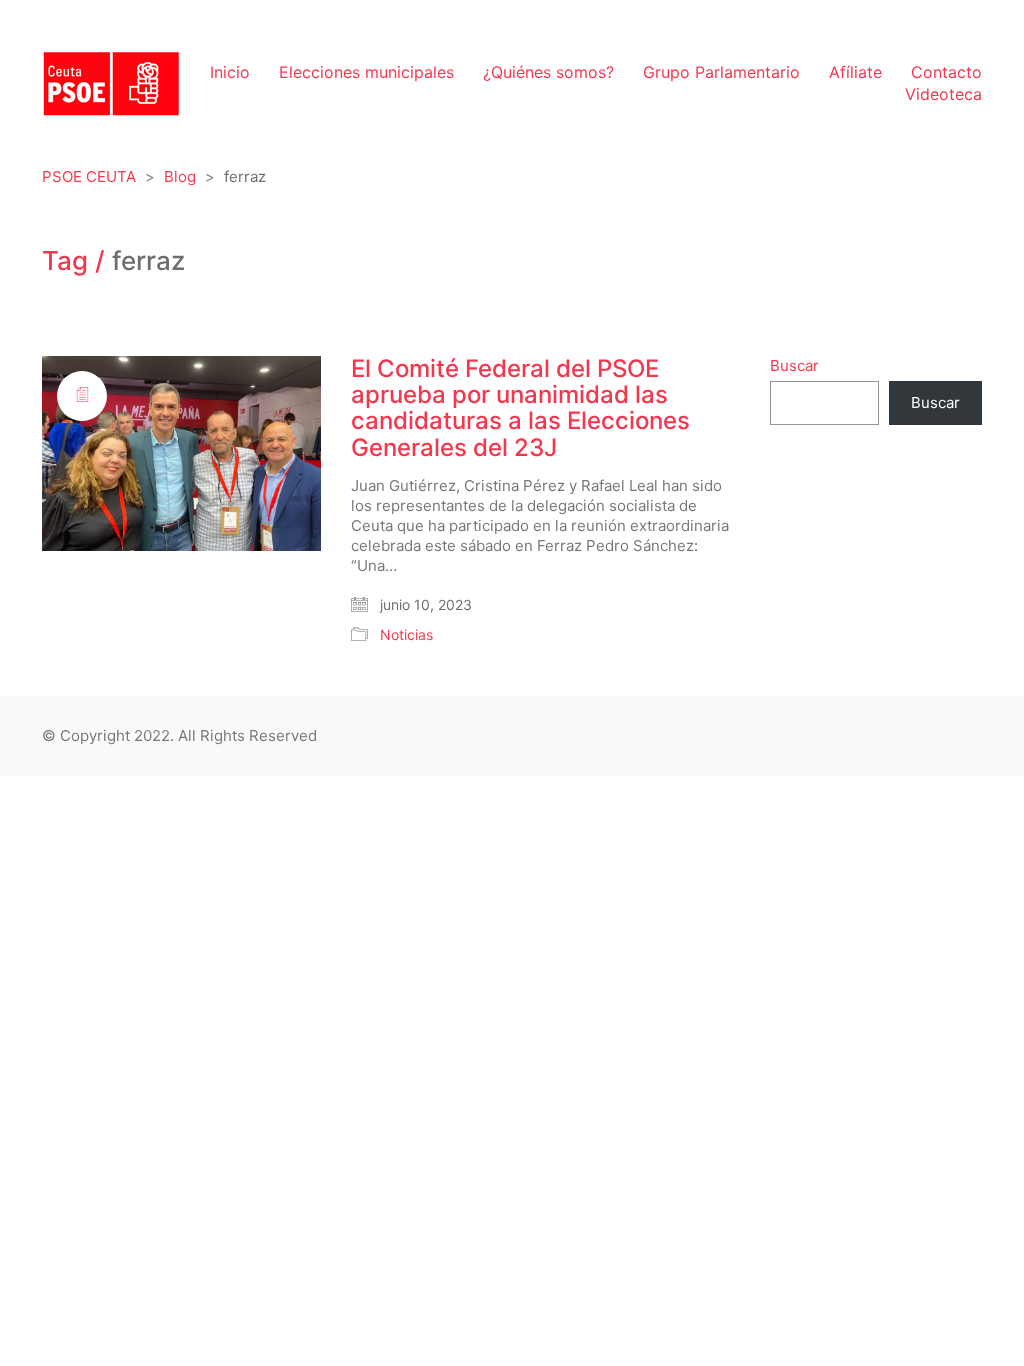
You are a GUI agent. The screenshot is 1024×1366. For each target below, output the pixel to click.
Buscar (794, 365)
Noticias (406, 634)
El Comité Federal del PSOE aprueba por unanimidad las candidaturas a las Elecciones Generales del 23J (520, 409)
